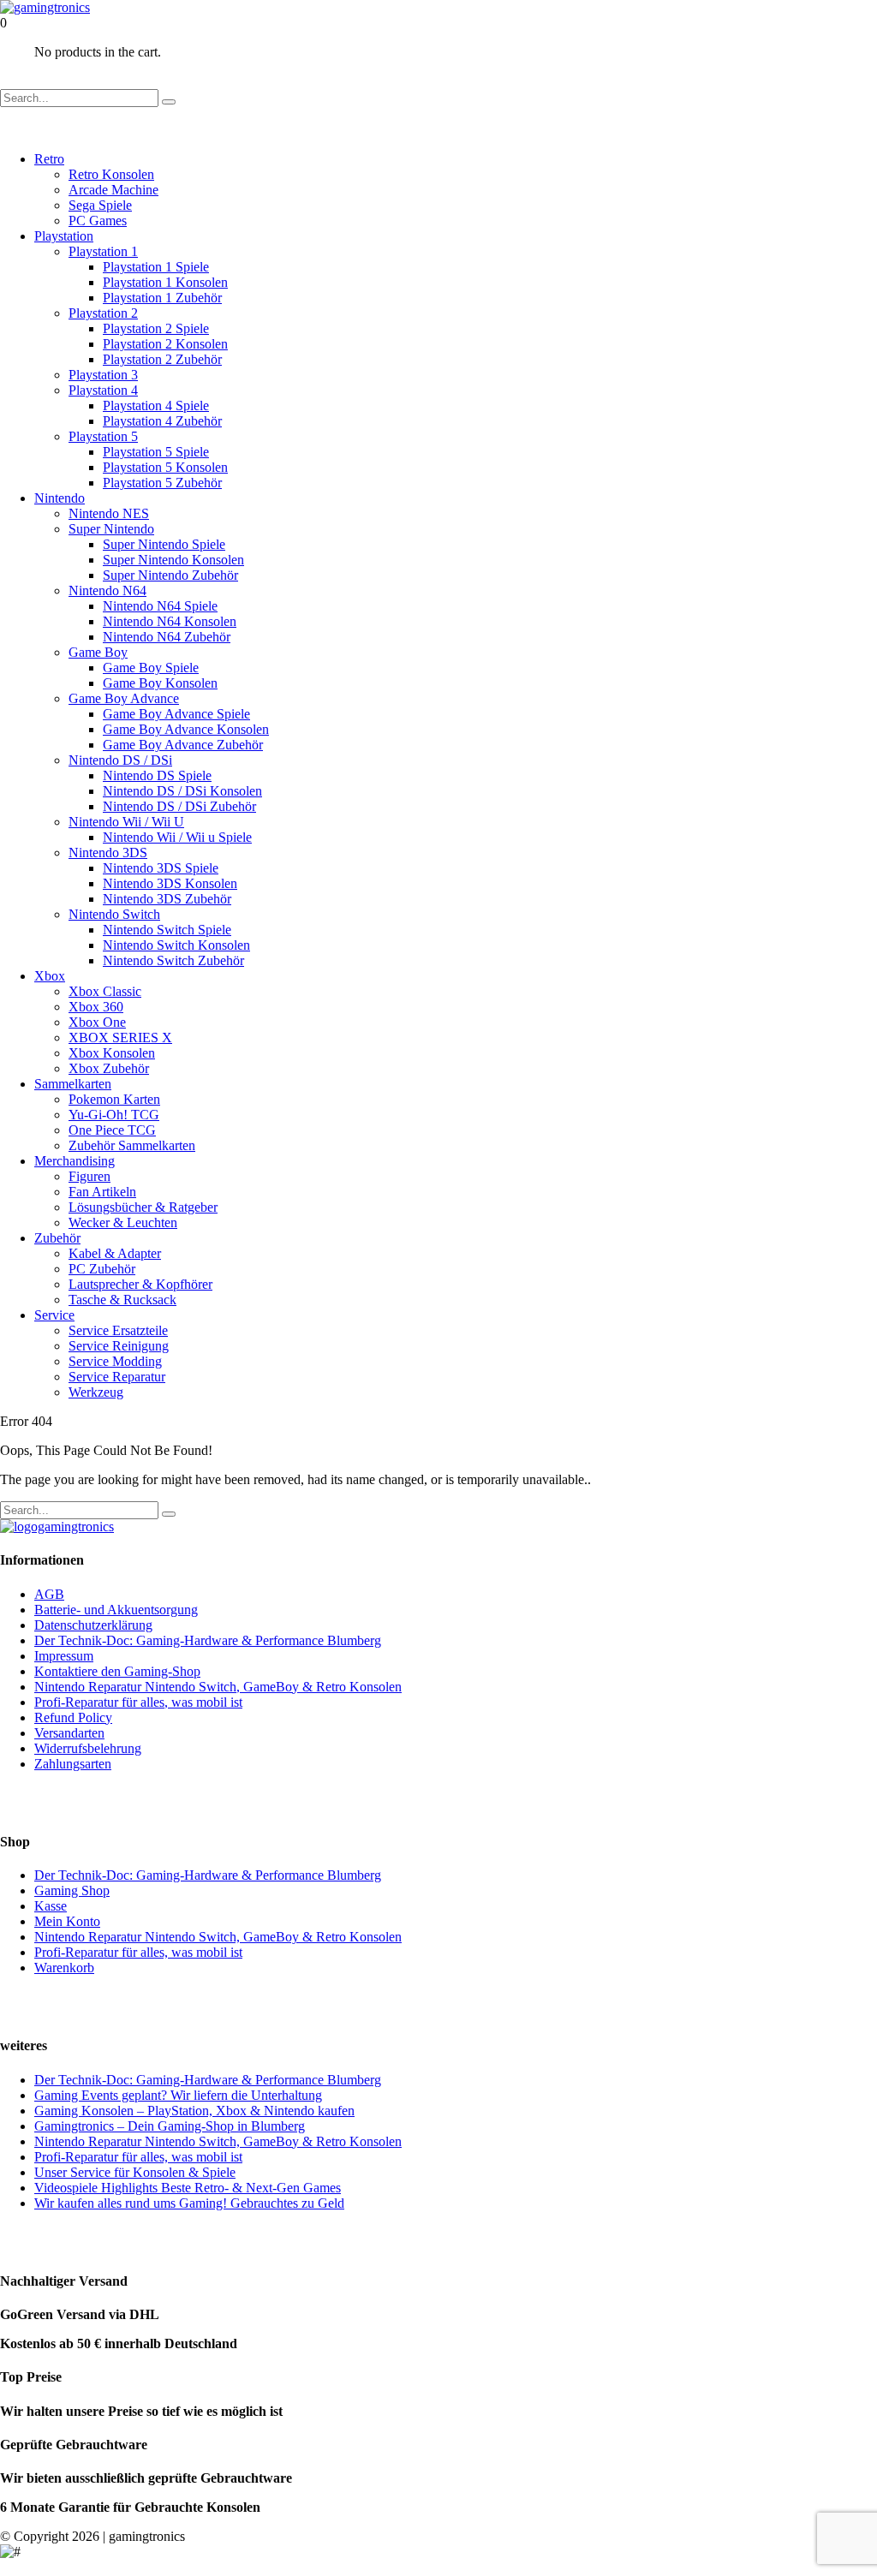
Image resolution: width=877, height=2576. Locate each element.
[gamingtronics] (45, 7)
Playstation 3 (103, 375)
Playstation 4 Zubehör (162, 421)
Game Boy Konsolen (160, 683)
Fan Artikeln (102, 1192)
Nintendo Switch (114, 914)
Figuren (89, 1176)
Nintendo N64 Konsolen (170, 621)
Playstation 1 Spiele (156, 267)
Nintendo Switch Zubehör (173, 960)
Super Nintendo (111, 529)
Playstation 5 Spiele (156, 452)
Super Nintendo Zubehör (170, 575)
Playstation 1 (103, 251)
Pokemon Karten (114, 1099)
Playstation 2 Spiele (156, 328)
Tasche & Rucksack (122, 1300)
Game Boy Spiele (151, 668)
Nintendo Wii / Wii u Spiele (177, 837)
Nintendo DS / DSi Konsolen (182, 791)
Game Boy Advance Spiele (176, 714)
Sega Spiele (100, 205)
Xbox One (97, 1022)
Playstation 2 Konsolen (165, 344)
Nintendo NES (109, 513)
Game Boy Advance (124, 698)
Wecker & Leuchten (123, 1222)
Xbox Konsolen (112, 1053)
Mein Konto (67, 1921)
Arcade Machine (113, 190)
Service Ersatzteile (118, 1330)
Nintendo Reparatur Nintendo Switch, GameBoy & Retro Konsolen (218, 1687)
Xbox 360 (96, 1007)
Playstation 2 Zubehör (162, 359)
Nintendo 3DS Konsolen (170, 883)
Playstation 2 (103, 313)
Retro (49, 159)
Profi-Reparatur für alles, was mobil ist (138, 1702)
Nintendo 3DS (108, 853)
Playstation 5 (103, 436)
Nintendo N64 (107, 590)
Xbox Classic (105, 991)
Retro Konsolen (111, 174)
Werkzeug (96, 1392)
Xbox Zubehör (109, 1068)
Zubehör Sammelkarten (132, 1145)
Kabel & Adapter (115, 1253)
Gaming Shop (72, 1890)
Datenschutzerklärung (93, 1625)
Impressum (64, 1656)
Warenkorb (64, 1968)
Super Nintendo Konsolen (173, 560)
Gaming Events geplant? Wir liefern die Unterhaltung (178, 2095)
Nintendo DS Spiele (157, 775)
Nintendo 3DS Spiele (161, 868)
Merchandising (75, 1161)
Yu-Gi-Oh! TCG (114, 1115)
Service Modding (115, 1361)
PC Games (98, 221)
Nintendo (60, 498)
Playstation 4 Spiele (156, 405)
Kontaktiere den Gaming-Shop (117, 1671)
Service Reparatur (117, 1377)
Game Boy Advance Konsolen (186, 729)
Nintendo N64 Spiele (160, 606)
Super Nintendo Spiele (164, 544)
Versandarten (69, 1733)
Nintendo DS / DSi (120, 760)
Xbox (50, 976)
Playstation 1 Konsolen (165, 282)
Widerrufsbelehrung (88, 1748)
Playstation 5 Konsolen (165, 467)
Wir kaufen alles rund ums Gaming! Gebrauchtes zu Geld (189, 2203)
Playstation (64, 236)
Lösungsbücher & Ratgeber (143, 1207)
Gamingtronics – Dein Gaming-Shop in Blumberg (170, 2126)
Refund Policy (73, 1717)
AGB (49, 1594)
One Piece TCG (112, 1130)
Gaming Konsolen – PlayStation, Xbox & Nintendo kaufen (194, 2111)
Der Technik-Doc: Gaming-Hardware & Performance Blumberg (208, 1640)
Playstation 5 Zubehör (162, 483)
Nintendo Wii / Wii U (126, 822)
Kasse (51, 1906)
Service (54, 1315)
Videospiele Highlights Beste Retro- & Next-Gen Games (188, 2188)
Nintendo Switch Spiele (167, 930)
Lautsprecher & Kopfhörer (140, 1284)
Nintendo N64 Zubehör (167, 637)
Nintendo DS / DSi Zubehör (179, 806)
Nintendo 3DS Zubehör (167, 899)
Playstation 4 (103, 390)
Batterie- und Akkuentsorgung (116, 1610)
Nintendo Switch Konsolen (176, 945)
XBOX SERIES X (120, 1038)
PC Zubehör (102, 1269)
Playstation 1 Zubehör (162, 298)
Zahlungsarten (73, 1764)
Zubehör (57, 1238)
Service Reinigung (119, 1346)
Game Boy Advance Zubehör (183, 745)
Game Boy (98, 652)
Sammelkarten (73, 1084)
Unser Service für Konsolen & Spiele (135, 2172)
